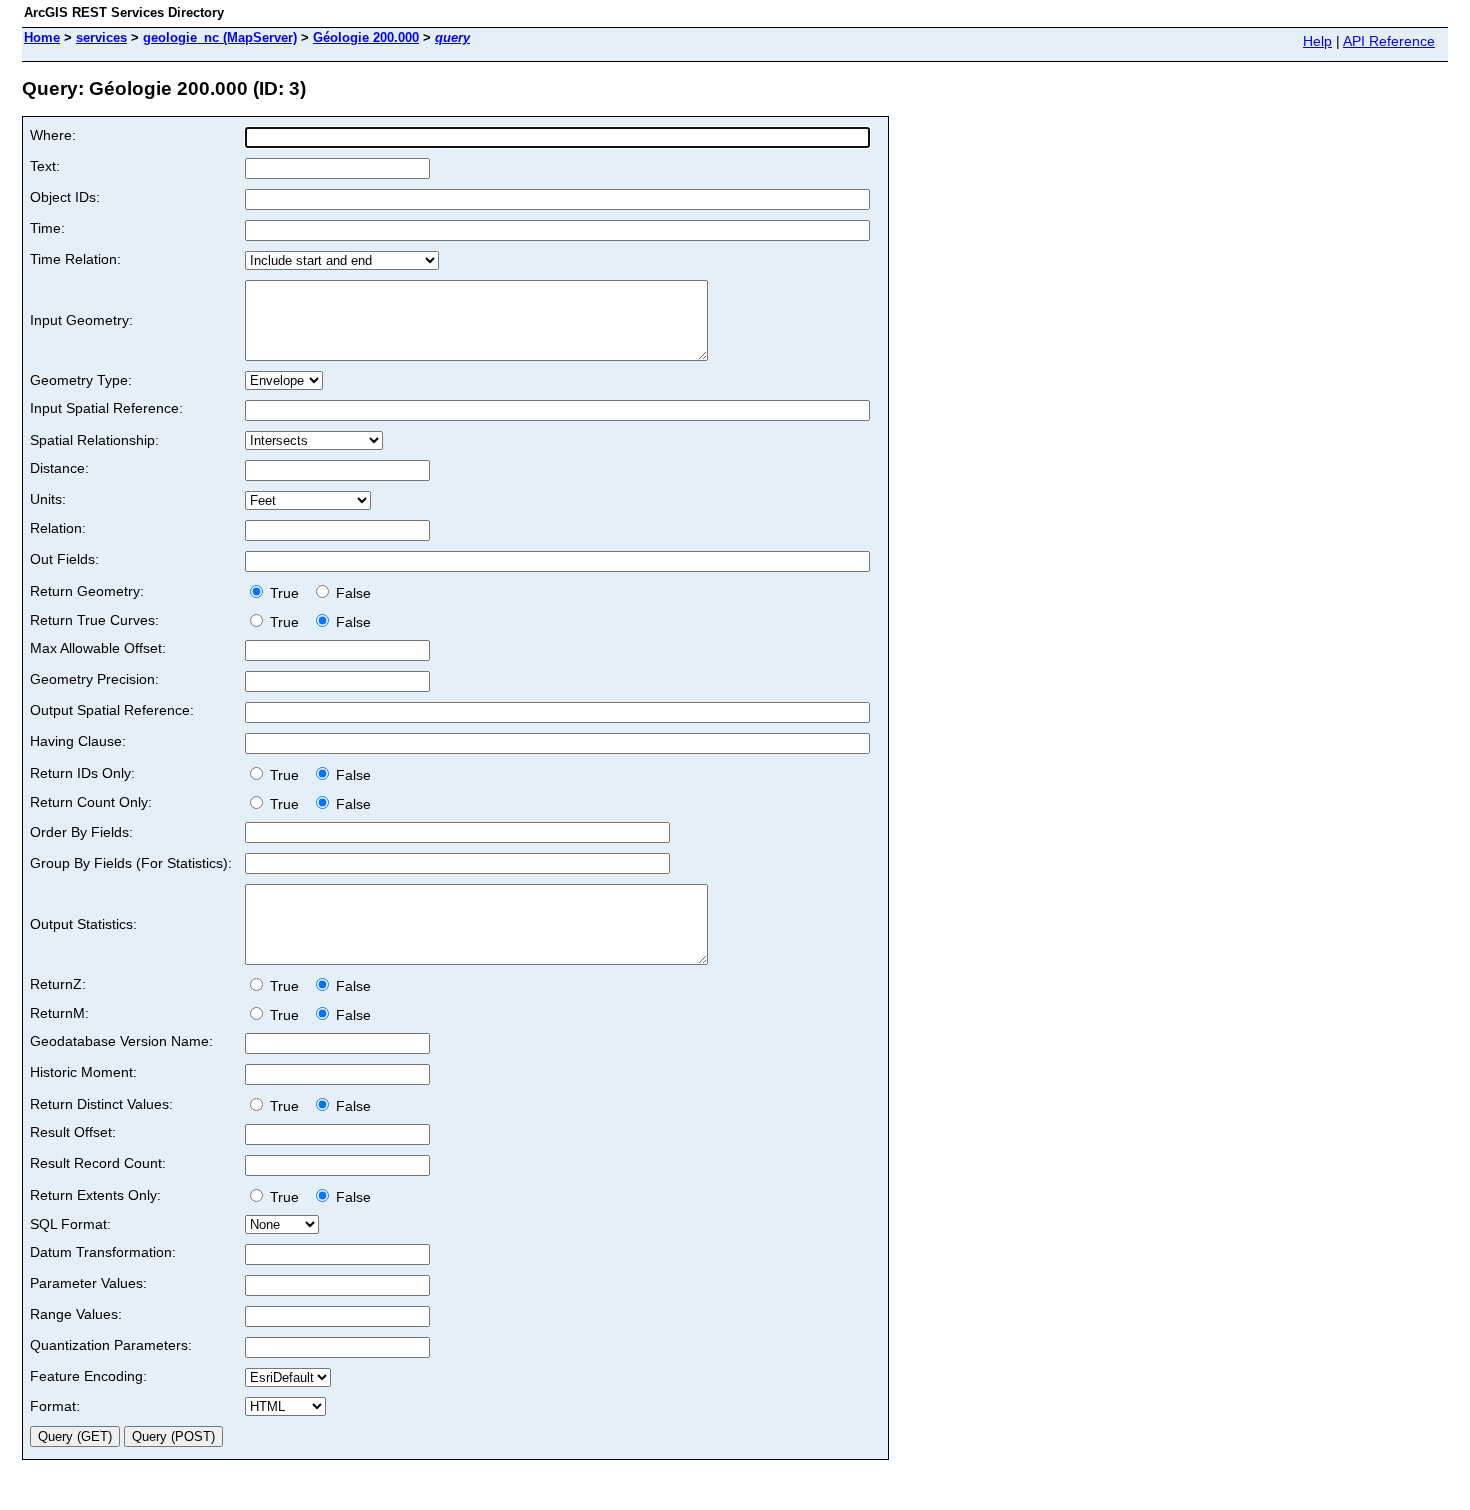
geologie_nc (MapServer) (220, 37)
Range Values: (76, 1314)
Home (42, 37)
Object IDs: (65, 197)
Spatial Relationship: (94, 440)
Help (1317, 41)
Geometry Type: (81, 380)
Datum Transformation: (103, 1252)
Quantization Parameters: (111, 1345)
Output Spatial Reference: (112, 710)
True (286, 593)
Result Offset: (73, 1132)
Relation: (58, 528)
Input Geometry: (81, 320)
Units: (48, 499)
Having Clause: (78, 741)
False (351, 593)
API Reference (1389, 41)
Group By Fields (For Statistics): (131, 863)
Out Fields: (64, 559)
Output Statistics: (83, 924)
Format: (55, 1406)
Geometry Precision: (94, 679)
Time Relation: (75, 259)
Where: (53, 135)
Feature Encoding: (88, 1376)
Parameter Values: (88, 1283)
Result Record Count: (98, 1163)
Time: (47, 228)
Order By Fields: (81, 832)
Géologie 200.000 (366, 37)
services (101, 37)
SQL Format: (70, 1224)
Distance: (59, 468)
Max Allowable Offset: (98, 648)
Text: (45, 166)
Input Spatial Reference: (106, 408)
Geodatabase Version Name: (121, 1041)
